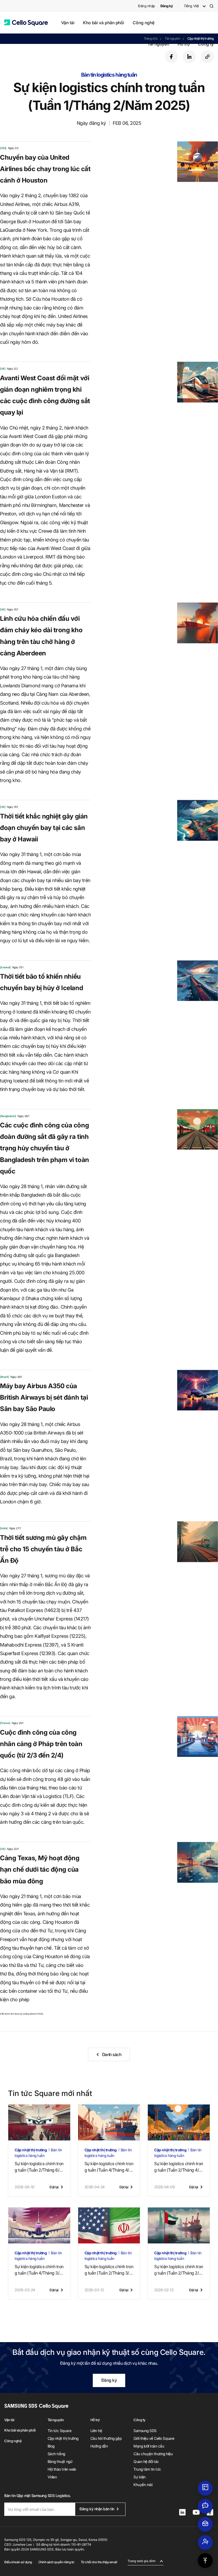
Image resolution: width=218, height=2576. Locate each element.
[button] (26, 23)
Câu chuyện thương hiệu (153, 2454)
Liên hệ (96, 2431)
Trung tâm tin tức (147, 2469)
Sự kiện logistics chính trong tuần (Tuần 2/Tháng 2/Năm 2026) (179, 2270)
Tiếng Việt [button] (191, 6)
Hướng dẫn (99, 2446)
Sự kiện (140, 2477)
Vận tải (68, 23)
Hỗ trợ (184, 44)
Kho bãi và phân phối (104, 23)
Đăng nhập (146, 6)
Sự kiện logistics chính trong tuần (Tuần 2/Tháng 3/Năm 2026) (109, 2270)
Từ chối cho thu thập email (99, 2562)
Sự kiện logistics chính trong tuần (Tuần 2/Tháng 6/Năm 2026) (39, 2167)
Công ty (206, 44)
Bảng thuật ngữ (60, 2461)
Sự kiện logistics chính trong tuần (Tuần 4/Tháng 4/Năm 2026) (109, 2167)
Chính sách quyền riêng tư (56, 2562)
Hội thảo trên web (62, 2469)
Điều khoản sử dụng (18, 2562)
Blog (51, 2446)
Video (52, 2477)
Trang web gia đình (142, 2561)
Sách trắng (56, 2454)
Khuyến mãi (143, 2485)
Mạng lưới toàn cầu (149, 2446)
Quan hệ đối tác (146, 2461)
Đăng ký (109, 2380)
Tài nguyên (158, 44)
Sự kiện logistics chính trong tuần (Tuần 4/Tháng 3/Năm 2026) (39, 2270)
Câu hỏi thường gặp (106, 2438)
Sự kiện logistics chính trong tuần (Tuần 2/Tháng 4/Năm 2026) (179, 2167)
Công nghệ (143, 23)
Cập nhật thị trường (63, 2438)
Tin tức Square (59, 2431)
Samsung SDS (145, 2431)
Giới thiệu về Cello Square (154, 2438)
